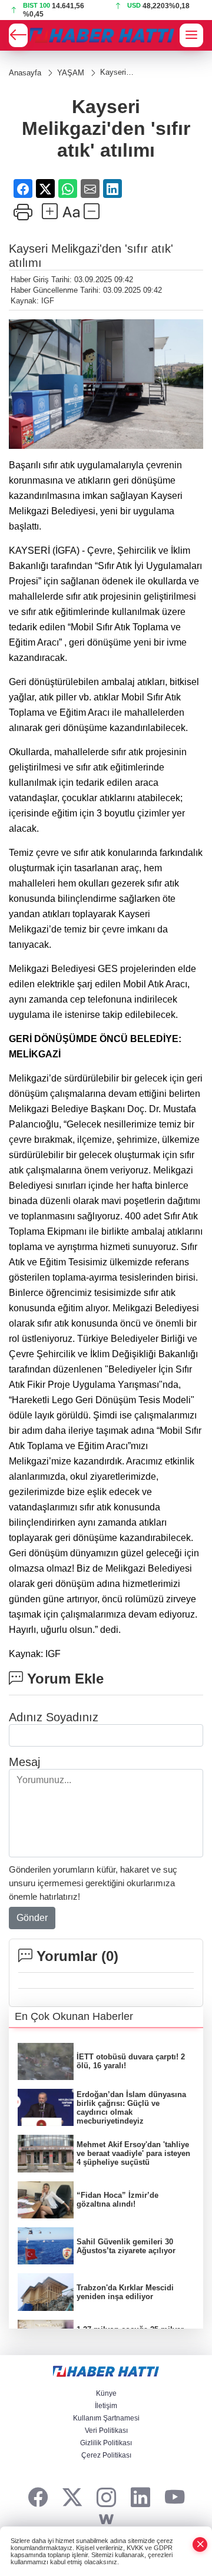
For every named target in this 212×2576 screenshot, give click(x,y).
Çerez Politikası (106, 2455)
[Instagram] (106, 2498)
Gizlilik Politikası (106, 2443)
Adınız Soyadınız (54, 1717)
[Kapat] (200, 2544)
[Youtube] (175, 2498)
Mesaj (24, 1762)
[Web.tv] (106, 2520)
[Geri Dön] (18, 35)
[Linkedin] (140, 2498)
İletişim (106, 2406)
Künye (106, 2393)
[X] (72, 2498)
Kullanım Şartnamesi (106, 2418)
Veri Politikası (106, 2430)
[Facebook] (38, 2498)
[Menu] (191, 35)
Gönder (32, 1918)
